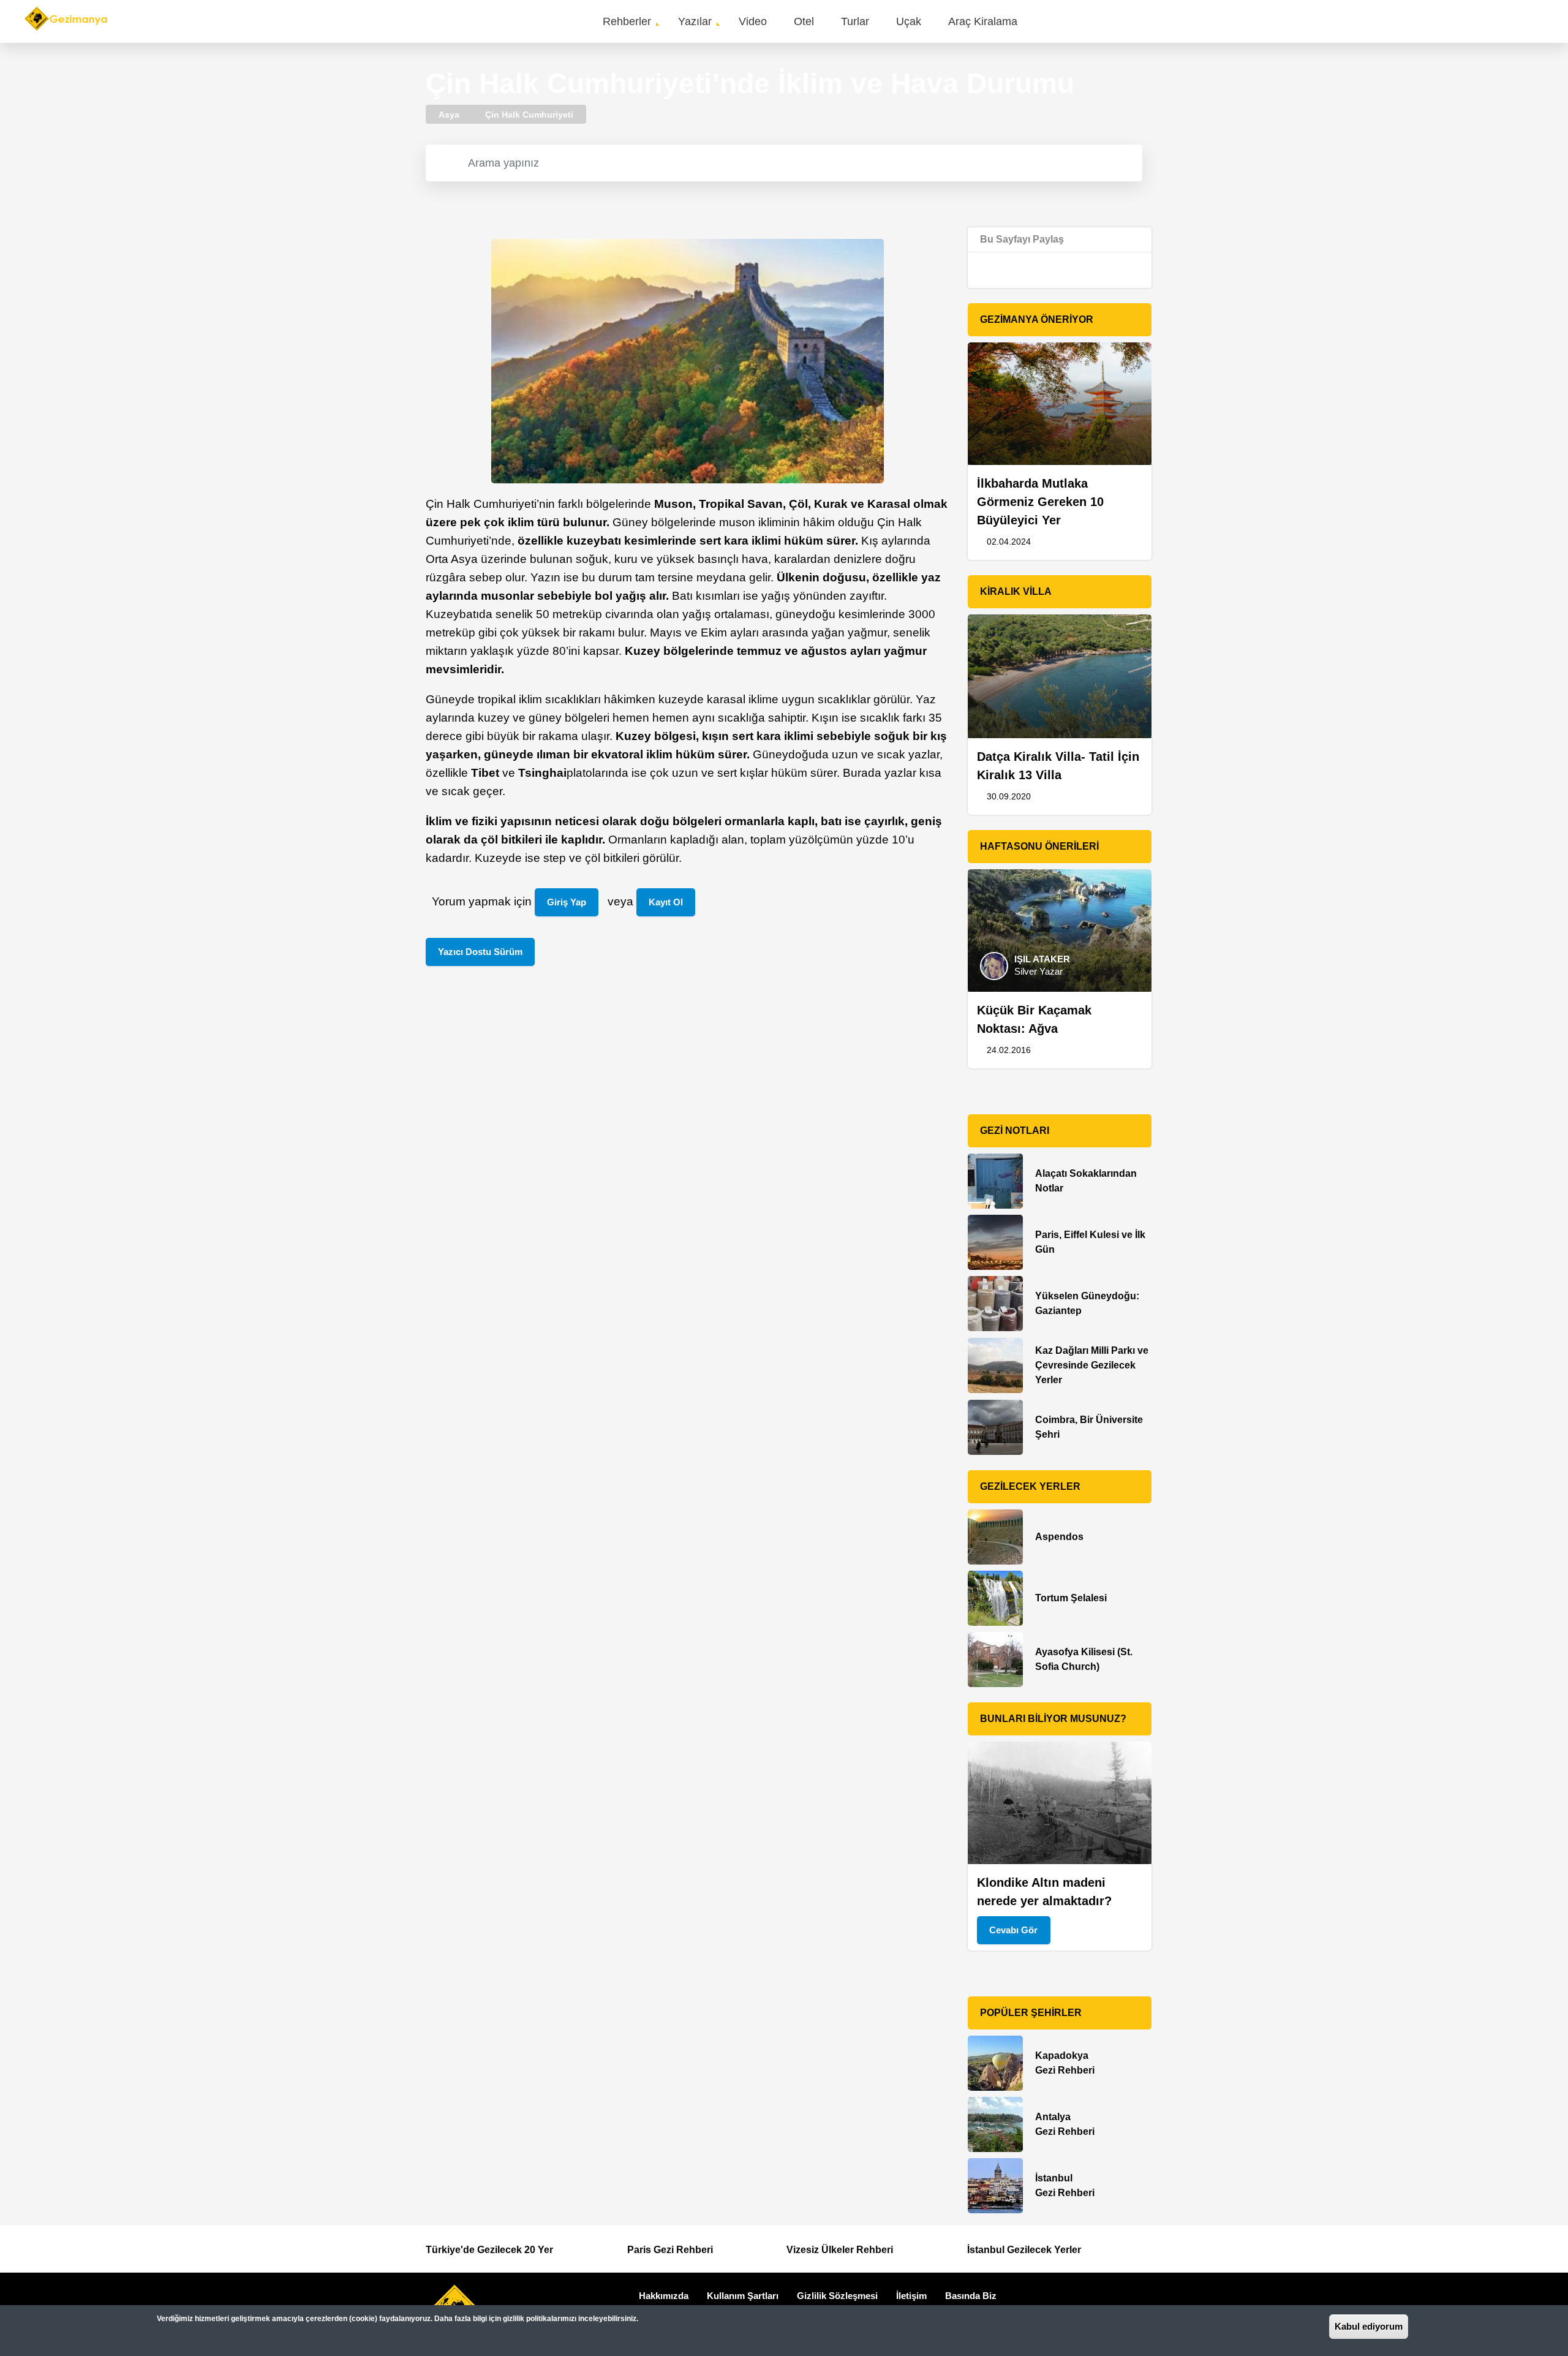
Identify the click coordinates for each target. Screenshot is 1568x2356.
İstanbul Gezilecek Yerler (1024, 2250)
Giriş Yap (567, 902)
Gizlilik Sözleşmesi (837, 2296)
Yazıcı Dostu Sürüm (480, 952)
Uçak (909, 21)
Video (753, 21)
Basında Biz (971, 2296)
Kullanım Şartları (743, 2296)
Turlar (855, 21)
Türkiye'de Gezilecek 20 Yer (489, 2250)
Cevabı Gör (1013, 1930)
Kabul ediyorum (1369, 2326)
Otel (804, 21)
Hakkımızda (664, 2296)
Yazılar (695, 21)
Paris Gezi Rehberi (670, 2250)
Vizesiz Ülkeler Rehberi (840, 2250)
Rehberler (627, 21)
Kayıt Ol (666, 902)
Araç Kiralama (983, 21)
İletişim (911, 2296)
